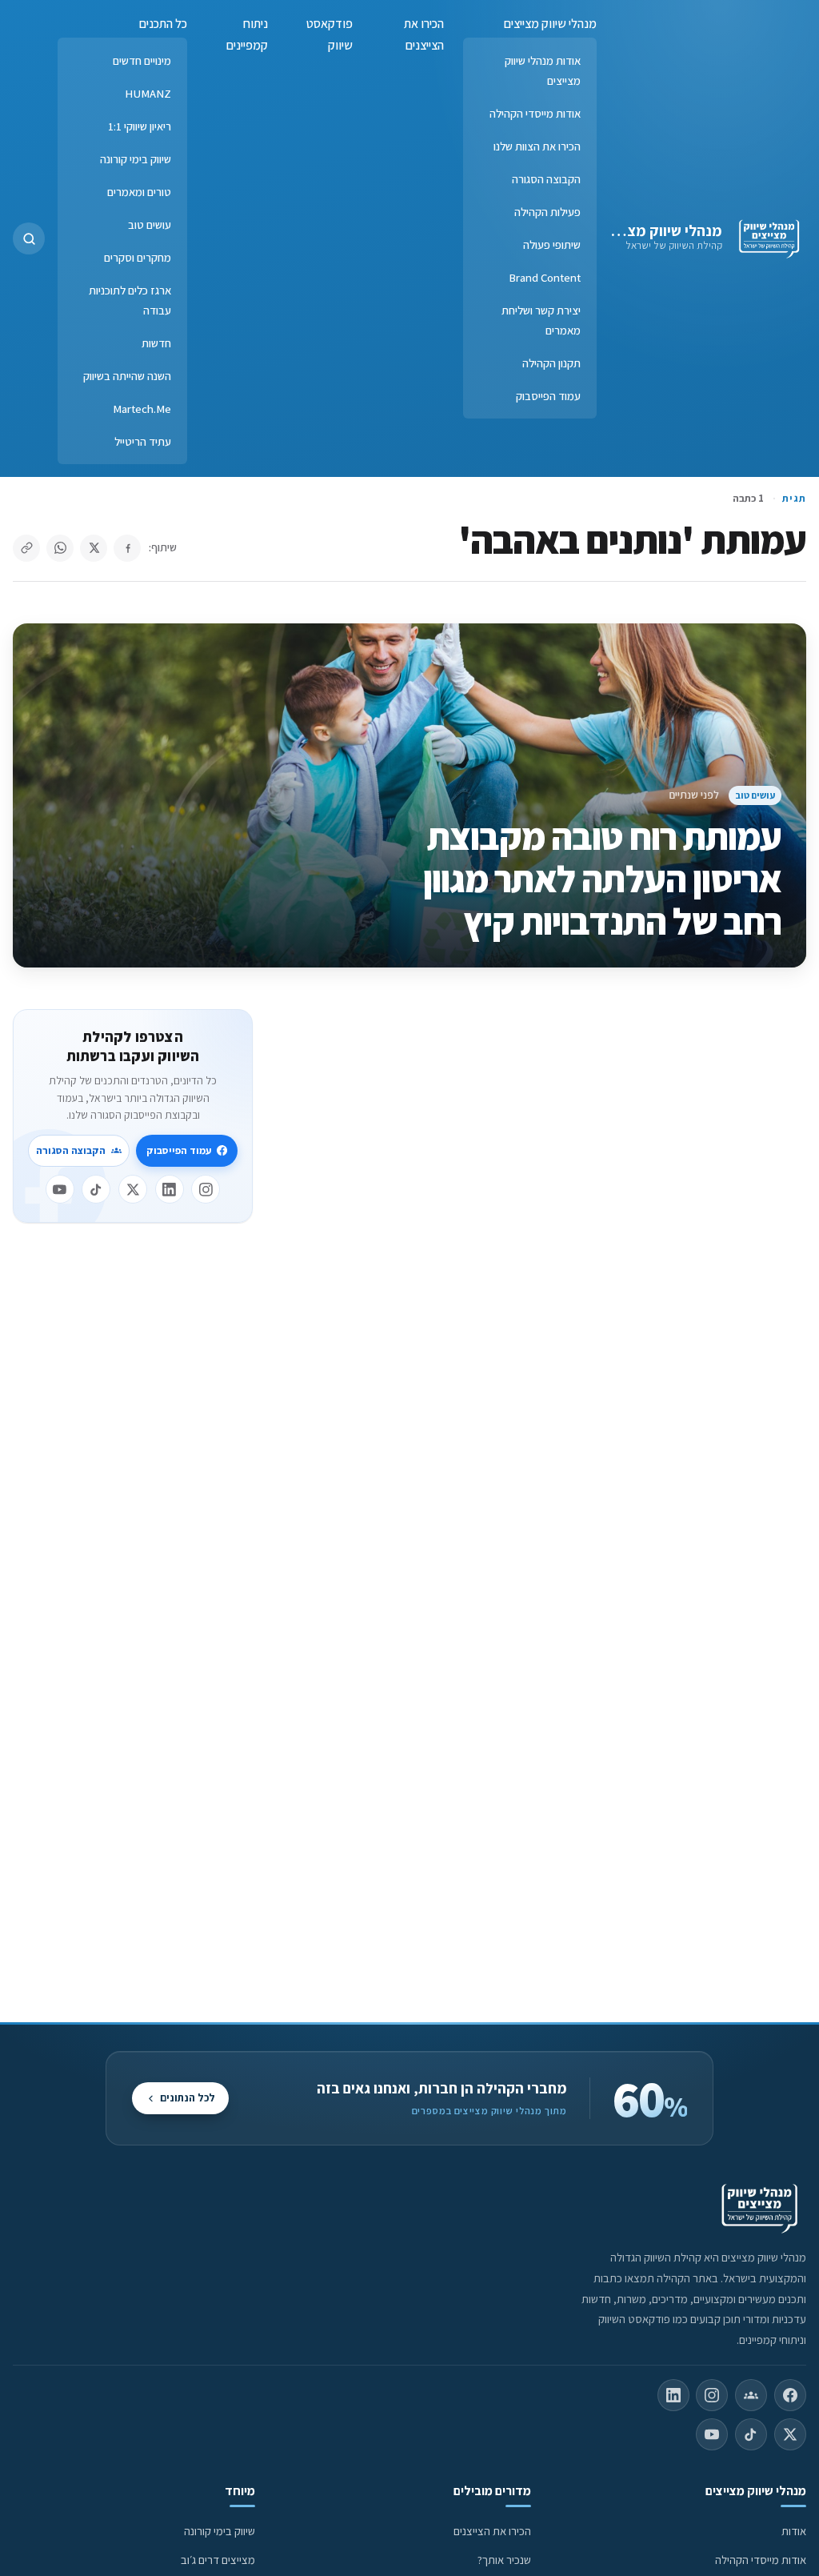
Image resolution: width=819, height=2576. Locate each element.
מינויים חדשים (142, 60)
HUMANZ (148, 93)
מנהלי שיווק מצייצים (659, 230)
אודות (794, 2531)
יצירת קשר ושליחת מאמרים (541, 320)
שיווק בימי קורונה (136, 159)
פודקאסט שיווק (330, 34)
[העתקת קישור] (26, 548)
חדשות (156, 343)
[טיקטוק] (96, 1189)
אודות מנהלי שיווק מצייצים (543, 70)
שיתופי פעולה (552, 244)
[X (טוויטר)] (790, 2434)
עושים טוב (150, 224)
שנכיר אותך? (504, 2560)
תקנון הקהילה (551, 363)
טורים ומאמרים (139, 192)
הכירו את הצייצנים (424, 34)
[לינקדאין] (170, 1189)
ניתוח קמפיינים (247, 34)
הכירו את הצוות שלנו (537, 146)
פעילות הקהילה (547, 212)
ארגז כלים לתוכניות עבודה (130, 300)
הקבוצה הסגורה (546, 179)
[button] (29, 238)
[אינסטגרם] (206, 1189)
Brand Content (545, 277)
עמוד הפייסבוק (548, 396)
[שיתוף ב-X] (94, 548)
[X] (133, 1189)
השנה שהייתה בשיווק (127, 376)
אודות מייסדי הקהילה (535, 113)
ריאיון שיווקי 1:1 (140, 126)
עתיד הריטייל (143, 441)
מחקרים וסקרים (138, 257)
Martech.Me (142, 409)
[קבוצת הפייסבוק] (751, 2395)
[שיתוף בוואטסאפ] (60, 548)
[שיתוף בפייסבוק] (127, 548)
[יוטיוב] (60, 1189)
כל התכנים (163, 24)
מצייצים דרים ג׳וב (218, 2560)
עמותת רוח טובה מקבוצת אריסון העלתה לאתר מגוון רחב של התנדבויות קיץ (603, 879)
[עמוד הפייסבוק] (790, 2395)
